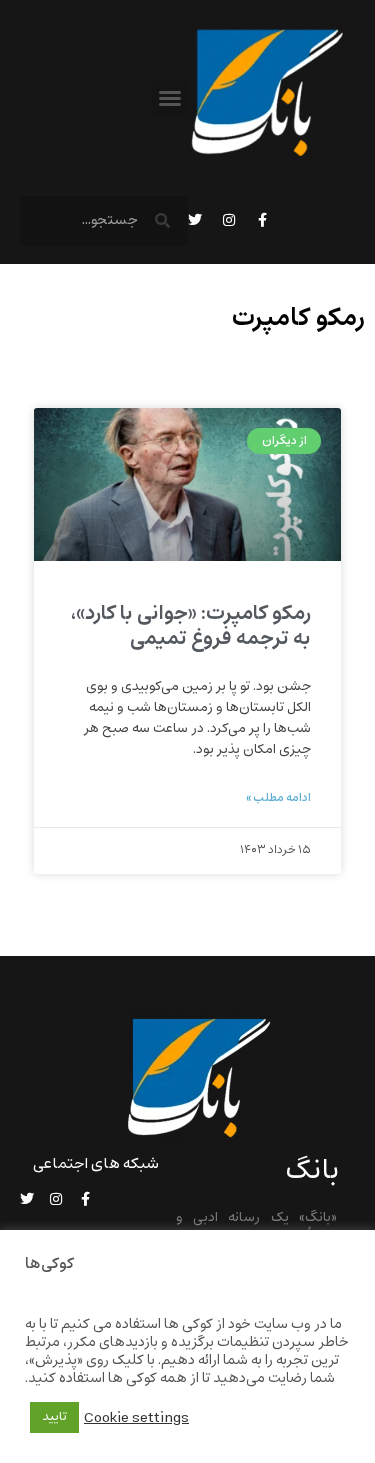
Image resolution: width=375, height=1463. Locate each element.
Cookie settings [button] (136, 1418)
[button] (170, 98)
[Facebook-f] (263, 220)
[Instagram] (229, 220)
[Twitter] (195, 220)
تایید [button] (54, 1417)
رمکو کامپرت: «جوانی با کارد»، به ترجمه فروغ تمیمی (191, 626)
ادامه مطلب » (278, 798)
